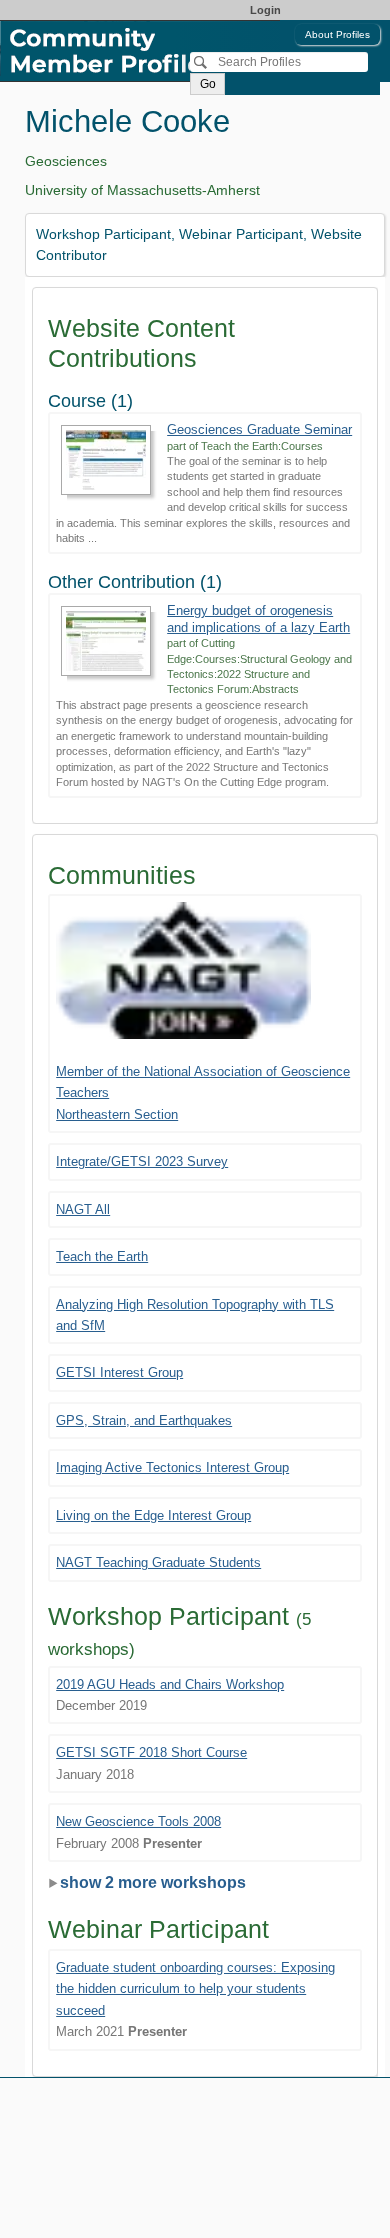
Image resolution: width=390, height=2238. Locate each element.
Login (265, 10)
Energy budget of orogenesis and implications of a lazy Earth (258, 618)
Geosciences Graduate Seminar (259, 429)
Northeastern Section (117, 1114)
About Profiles (337, 34)
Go (208, 84)
